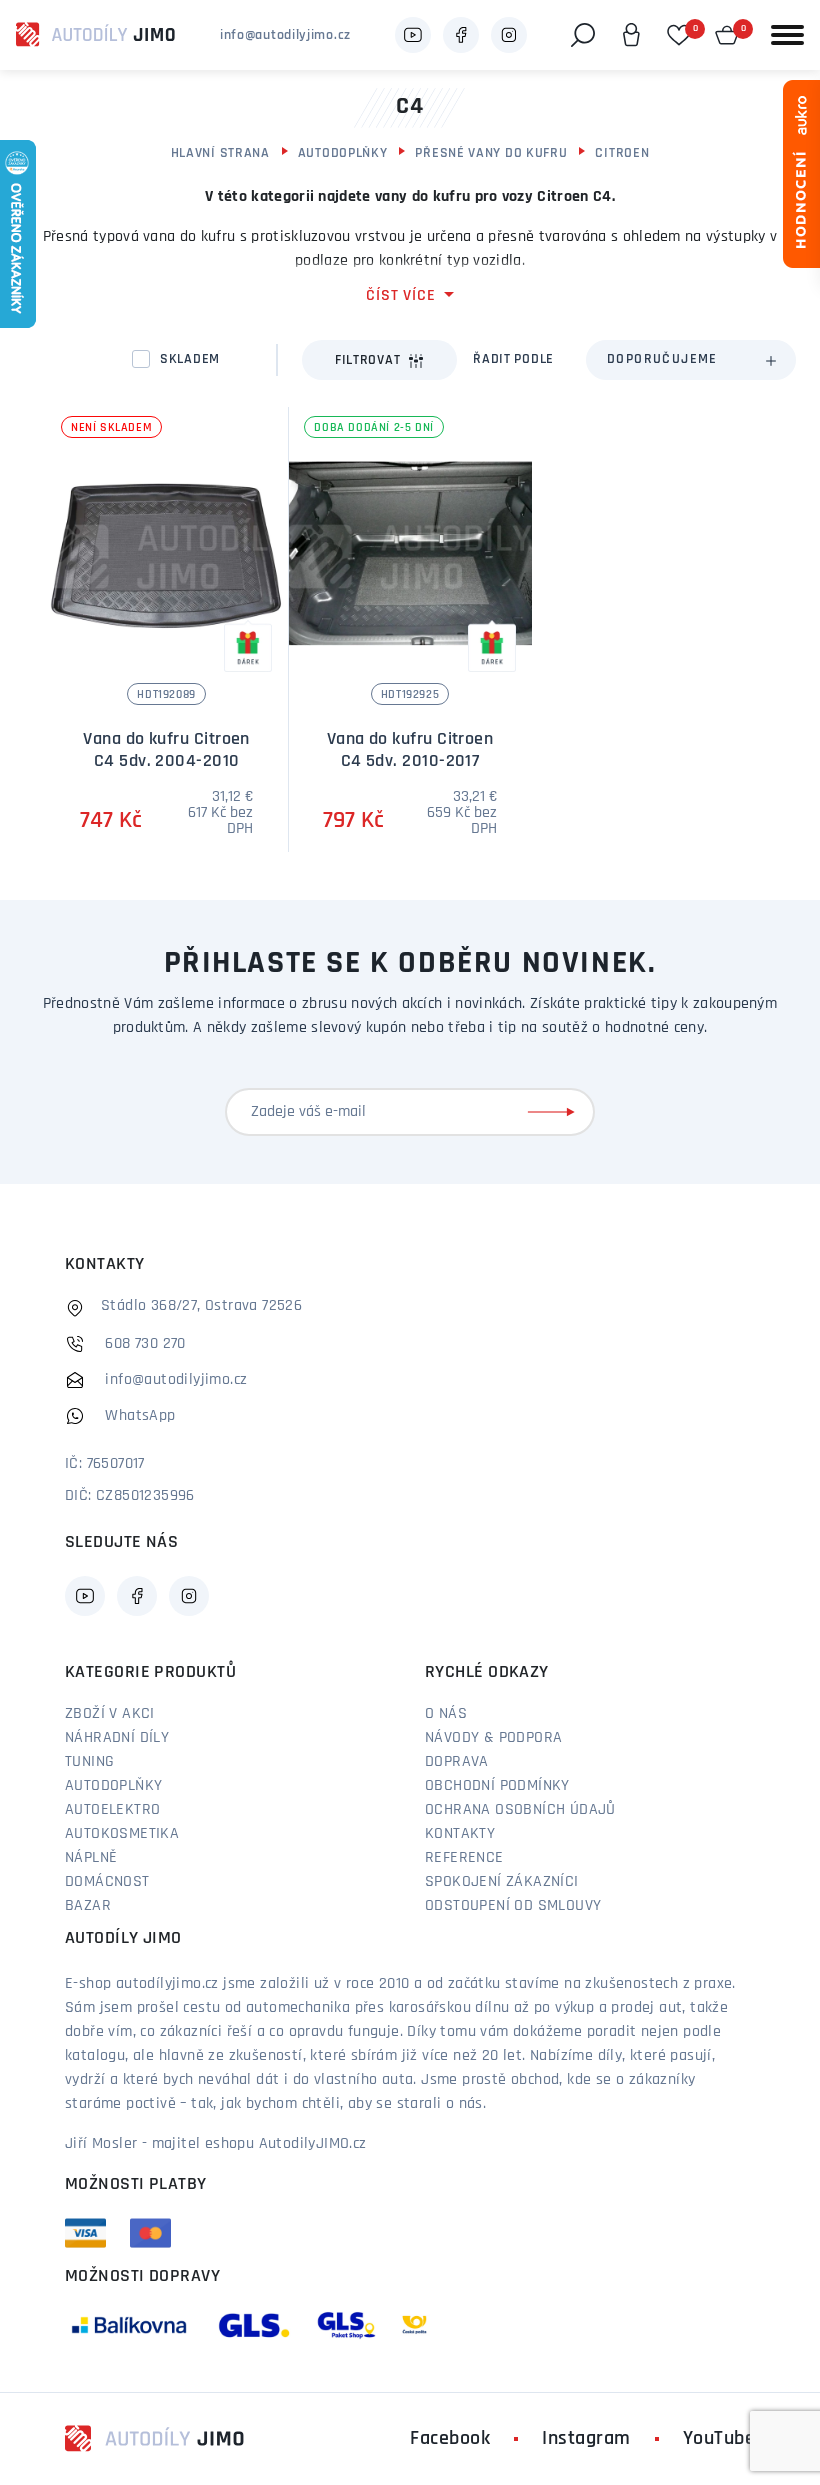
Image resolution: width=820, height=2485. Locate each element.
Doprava (457, 1762)
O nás (446, 1714)
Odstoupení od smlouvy (513, 1906)
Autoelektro (112, 1810)
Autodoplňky (343, 153)
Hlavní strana (220, 153)
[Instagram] (509, 35)
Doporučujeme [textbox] (662, 359)
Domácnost (107, 1882)
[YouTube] (413, 35)
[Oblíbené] (679, 35)
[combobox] (691, 360)
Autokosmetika (122, 1834)
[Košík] (727, 35)
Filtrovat (367, 360)
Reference (464, 1858)
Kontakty (460, 1834)
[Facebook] (461, 35)
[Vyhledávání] (583, 35)
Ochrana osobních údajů (520, 1810)
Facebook (450, 2439)
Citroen (622, 153)
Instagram (586, 2439)
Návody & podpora (493, 1738)
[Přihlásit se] (555, 1112)
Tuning (89, 1762)
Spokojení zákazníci (502, 1882)
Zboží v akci (110, 1714)
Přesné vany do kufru (491, 153)
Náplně (91, 1858)
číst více (400, 296)
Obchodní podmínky (497, 1786)
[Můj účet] (631, 35)
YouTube (719, 2439)
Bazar (88, 1906)
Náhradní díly (117, 1738)
